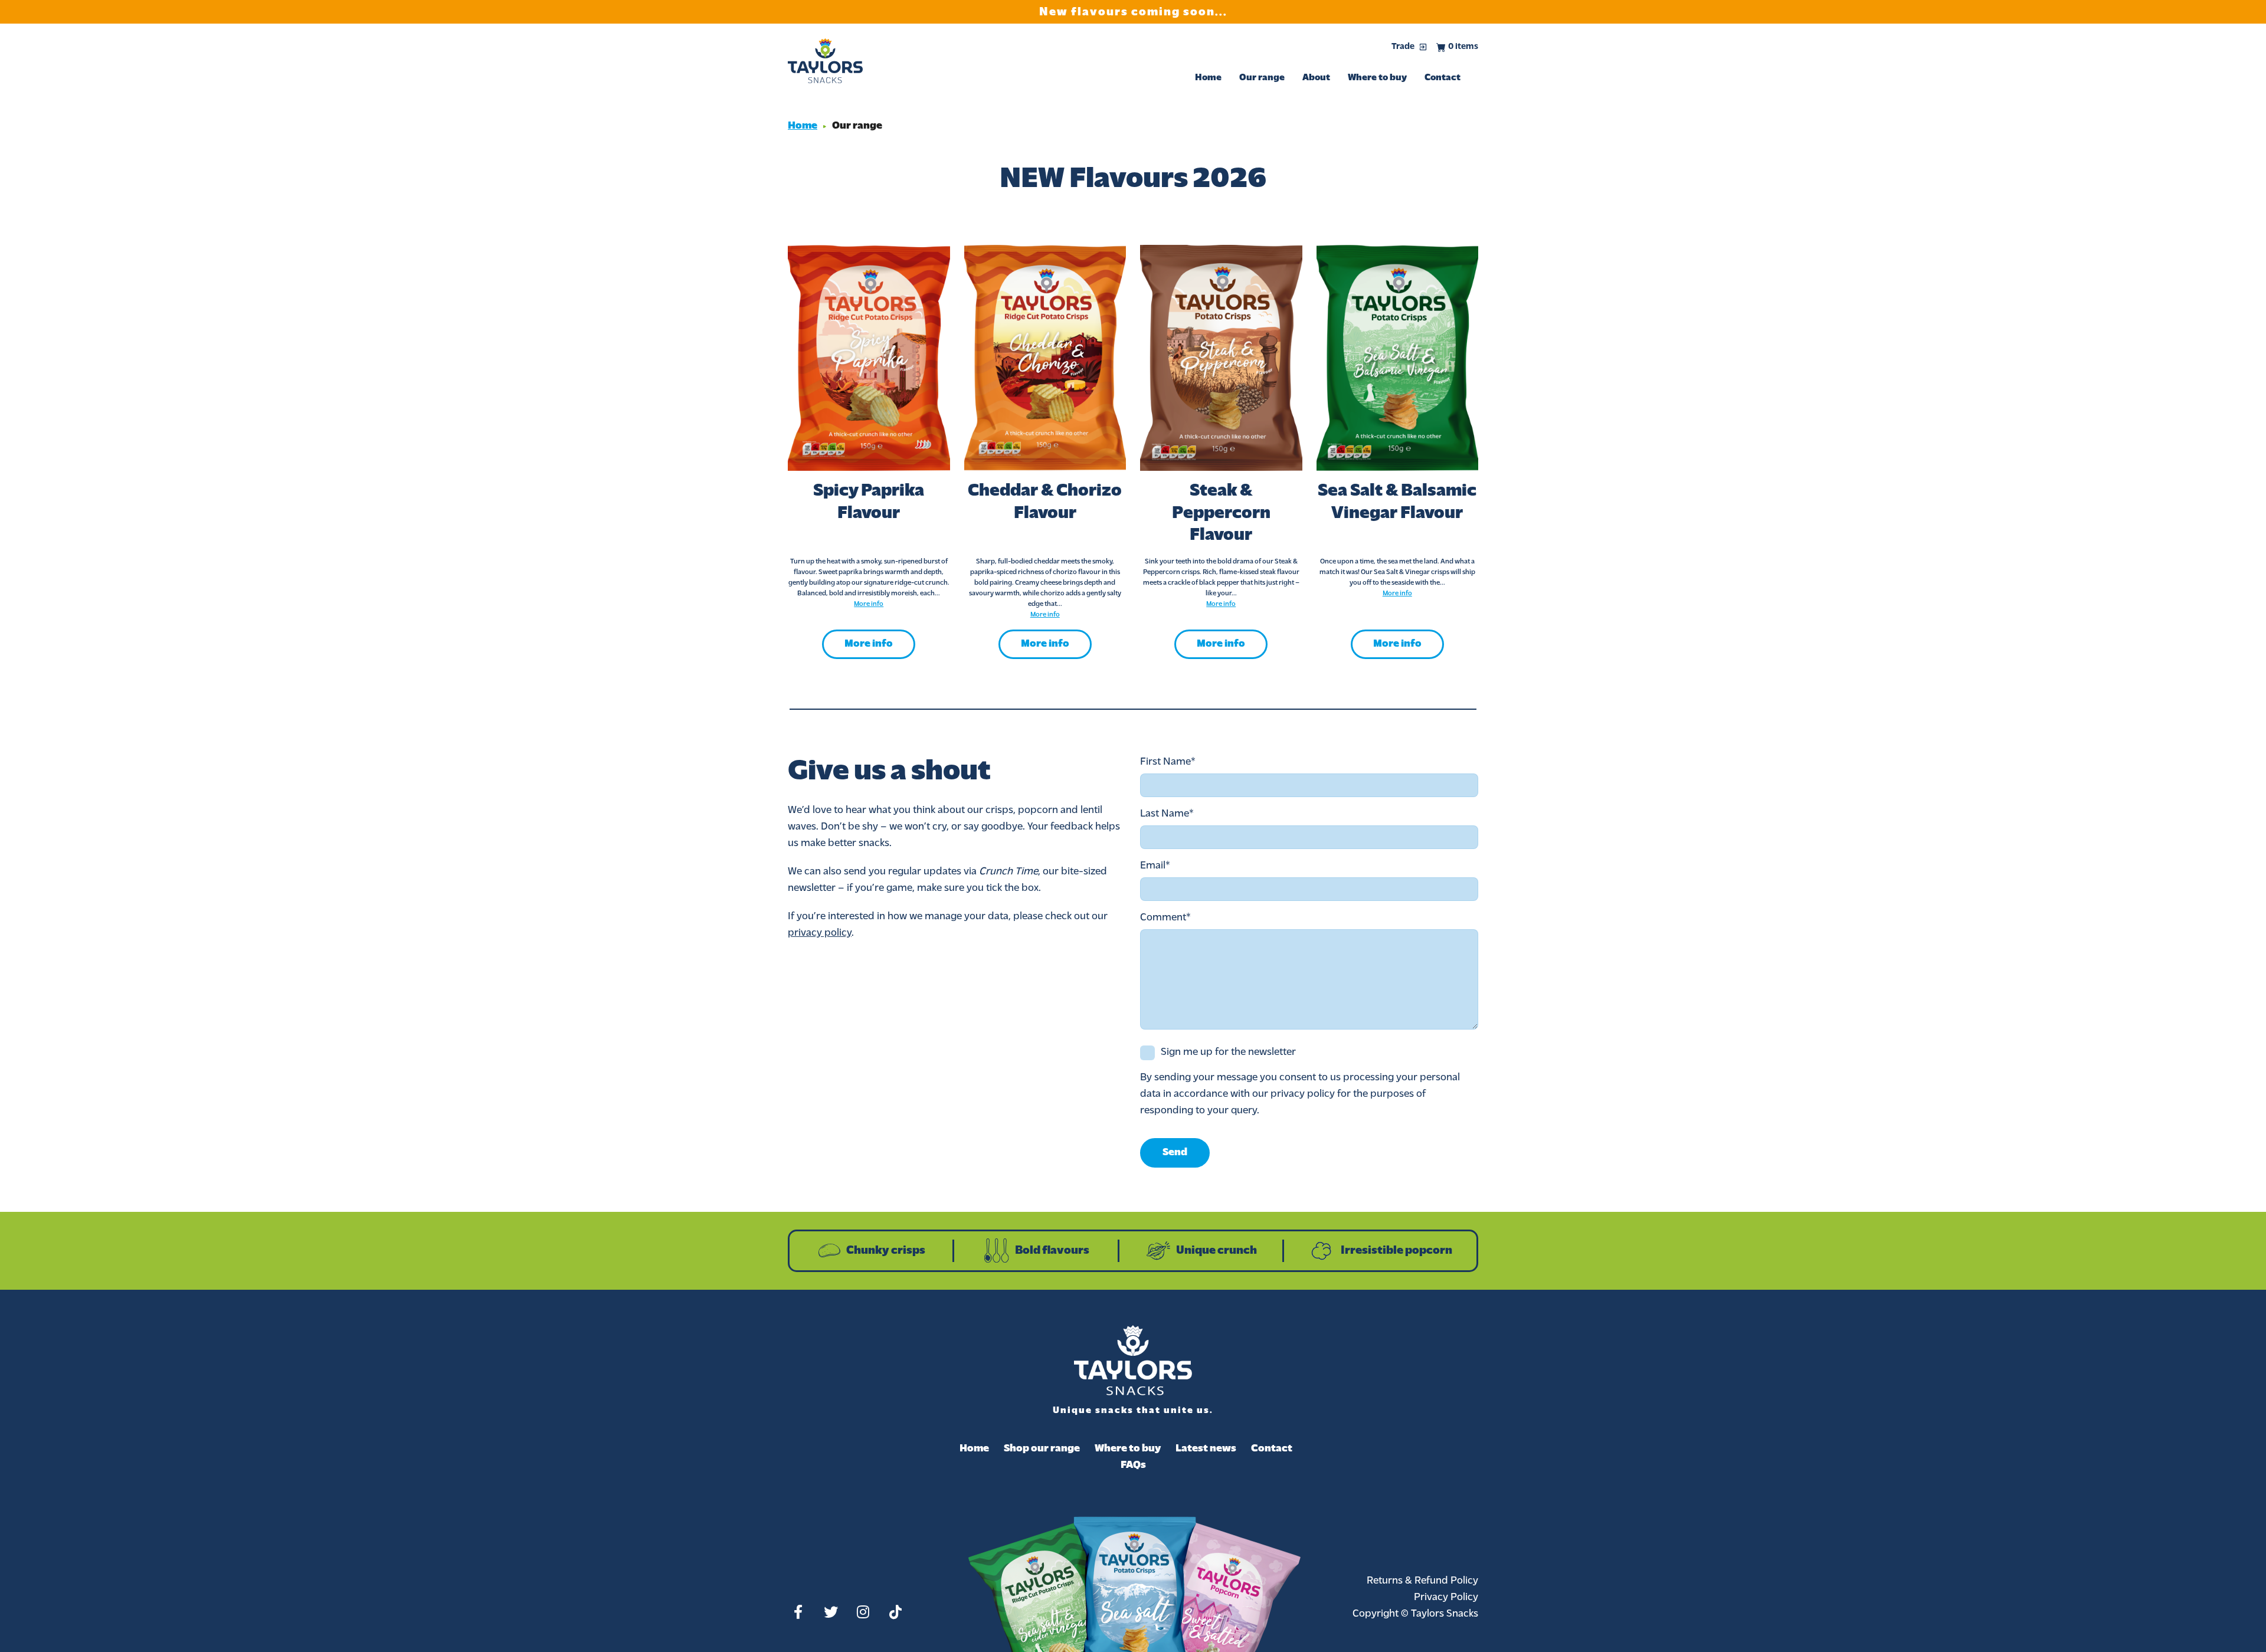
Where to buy (1377, 78)
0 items (1463, 47)
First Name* (1168, 762)
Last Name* (1167, 814)
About (1316, 78)
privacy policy (820, 933)
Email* (1155, 866)
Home (1208, 78)
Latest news (1206, 1449)
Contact (1443, 78)
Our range (1262, 78)
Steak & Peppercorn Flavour (1221, 513)
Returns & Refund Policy (1422, 1581)
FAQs (1133, 1466)
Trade (1403, 47)
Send (1175, 1153)
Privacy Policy (1446, 1598)
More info (869, 644)
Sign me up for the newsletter (1228, 1053)
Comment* (1165, 918)
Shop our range (1042, 1449)
